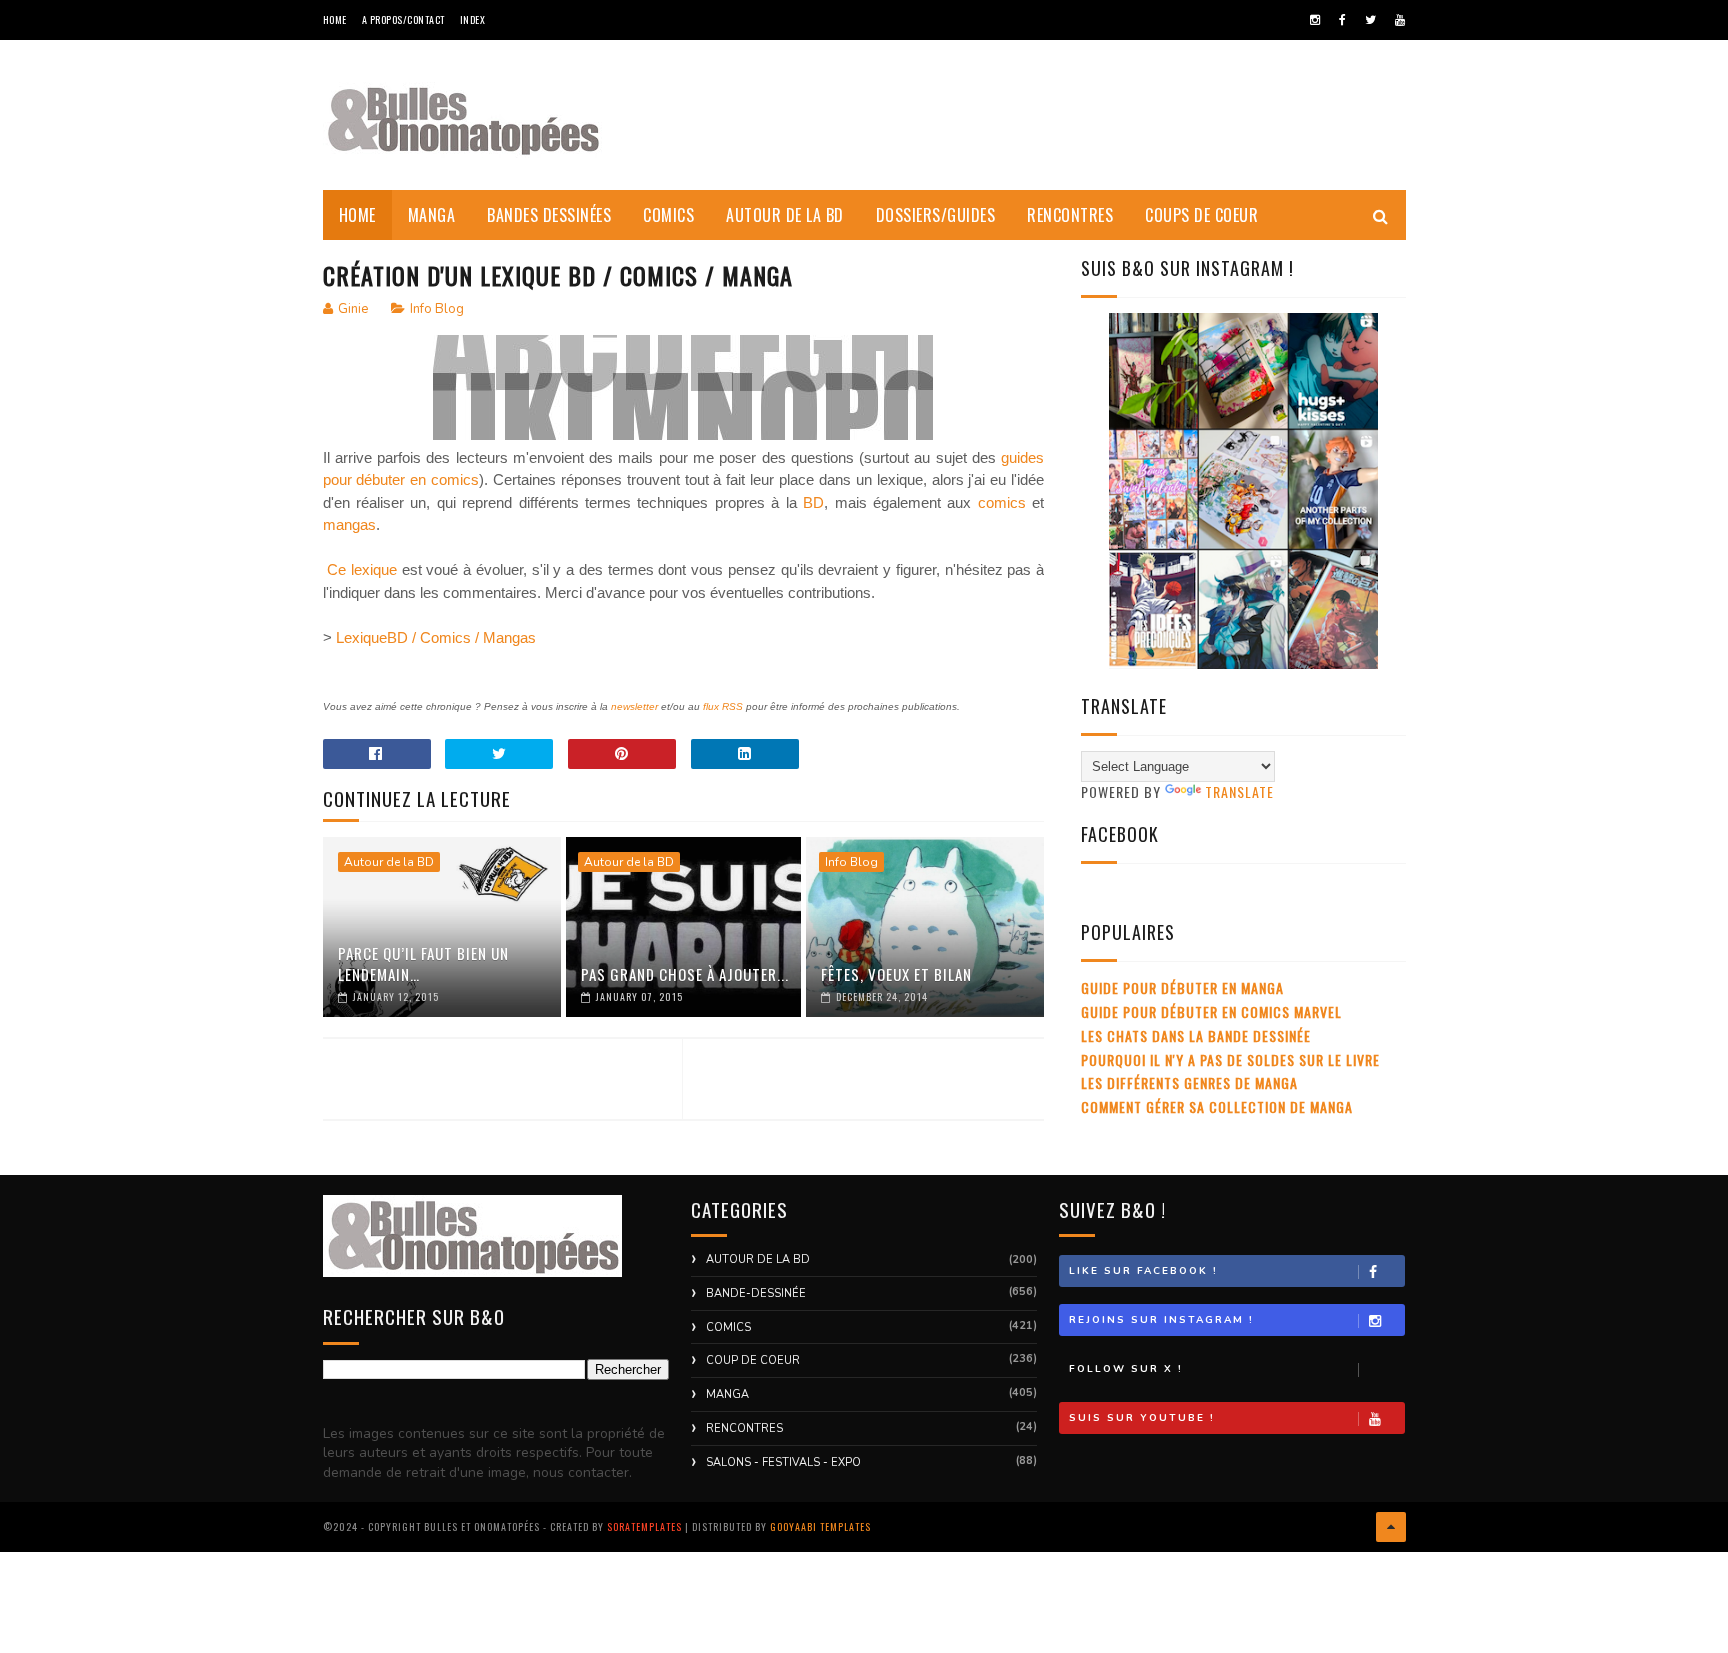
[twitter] (1370, 20)
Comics (668, 215)
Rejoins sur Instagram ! (1161, 1320)
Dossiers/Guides (936, 215)
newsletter (634, 706)
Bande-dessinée (756, 1293)
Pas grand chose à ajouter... (685, 974)
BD (813, 502)
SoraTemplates (644, 1526)
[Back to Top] (1391, 1527)
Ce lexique (360, 569)
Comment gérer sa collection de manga (1217, 1106)
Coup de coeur (753, 1360)
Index (473, 19)
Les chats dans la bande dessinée (1196, 1035)
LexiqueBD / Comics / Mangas (436, 637)
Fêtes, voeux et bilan (896, 974)
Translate (1239, 791)
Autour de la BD (785, 215)
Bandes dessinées (549, 215)
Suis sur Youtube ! (1142, 1418)
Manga (432, 215)
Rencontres (1070, 215)
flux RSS (723, 706)
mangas (349, 524)
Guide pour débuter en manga (1182, 987)
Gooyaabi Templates (820, 1526)
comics (1002, 502)
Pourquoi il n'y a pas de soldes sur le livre (1230, 1059)
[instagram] (1315, 20)
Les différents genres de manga (1189, 1082)
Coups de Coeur (1201, 215)
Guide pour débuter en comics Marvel (1211, 1011)
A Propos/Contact (403, 19)
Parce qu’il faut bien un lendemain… (423, 963)
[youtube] (1400, 20)
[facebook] (1342, 20)
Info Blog (437, 309)
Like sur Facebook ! (1143, 1271)
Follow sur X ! (1126, 1369)
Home (335, 19)
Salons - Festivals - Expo (783, 1462)
